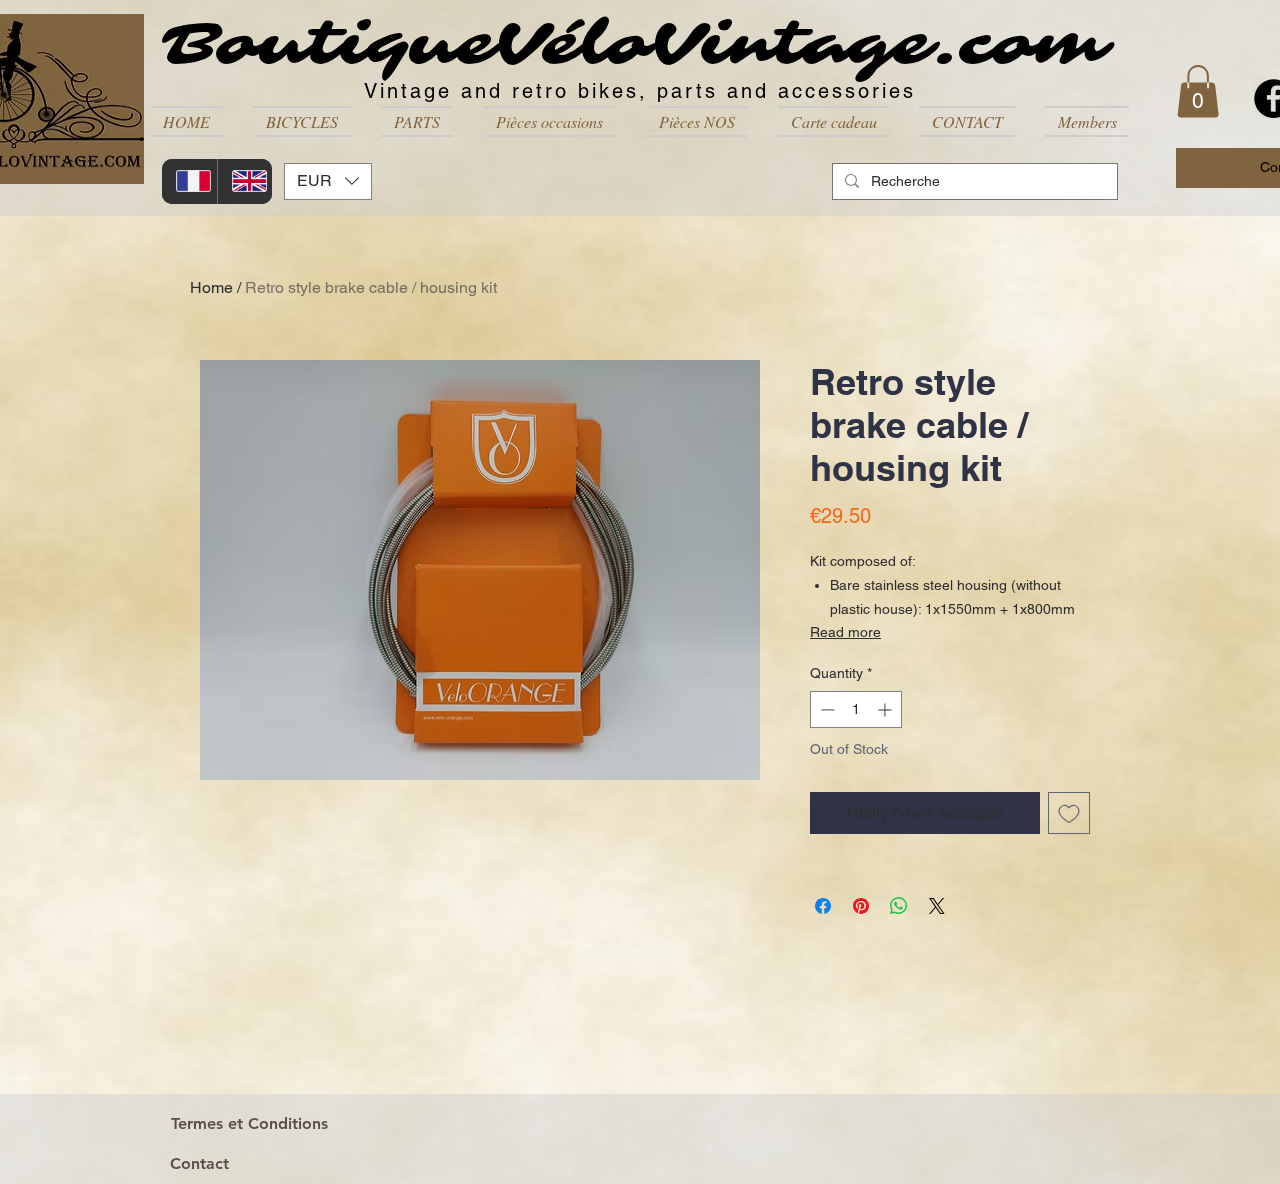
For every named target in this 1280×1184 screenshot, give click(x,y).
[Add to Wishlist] (1069, 813)
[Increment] (886, 709)
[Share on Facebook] (823, 906)
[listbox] (328, 181)
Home (211, 287)
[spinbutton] (856, 709)
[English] (245, 181)
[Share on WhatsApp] (899, 906)
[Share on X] (937, 906)
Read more (845, 632)
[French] (189, 181)
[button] (302, 121)
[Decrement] (825, 709)
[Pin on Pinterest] (861, 906)
